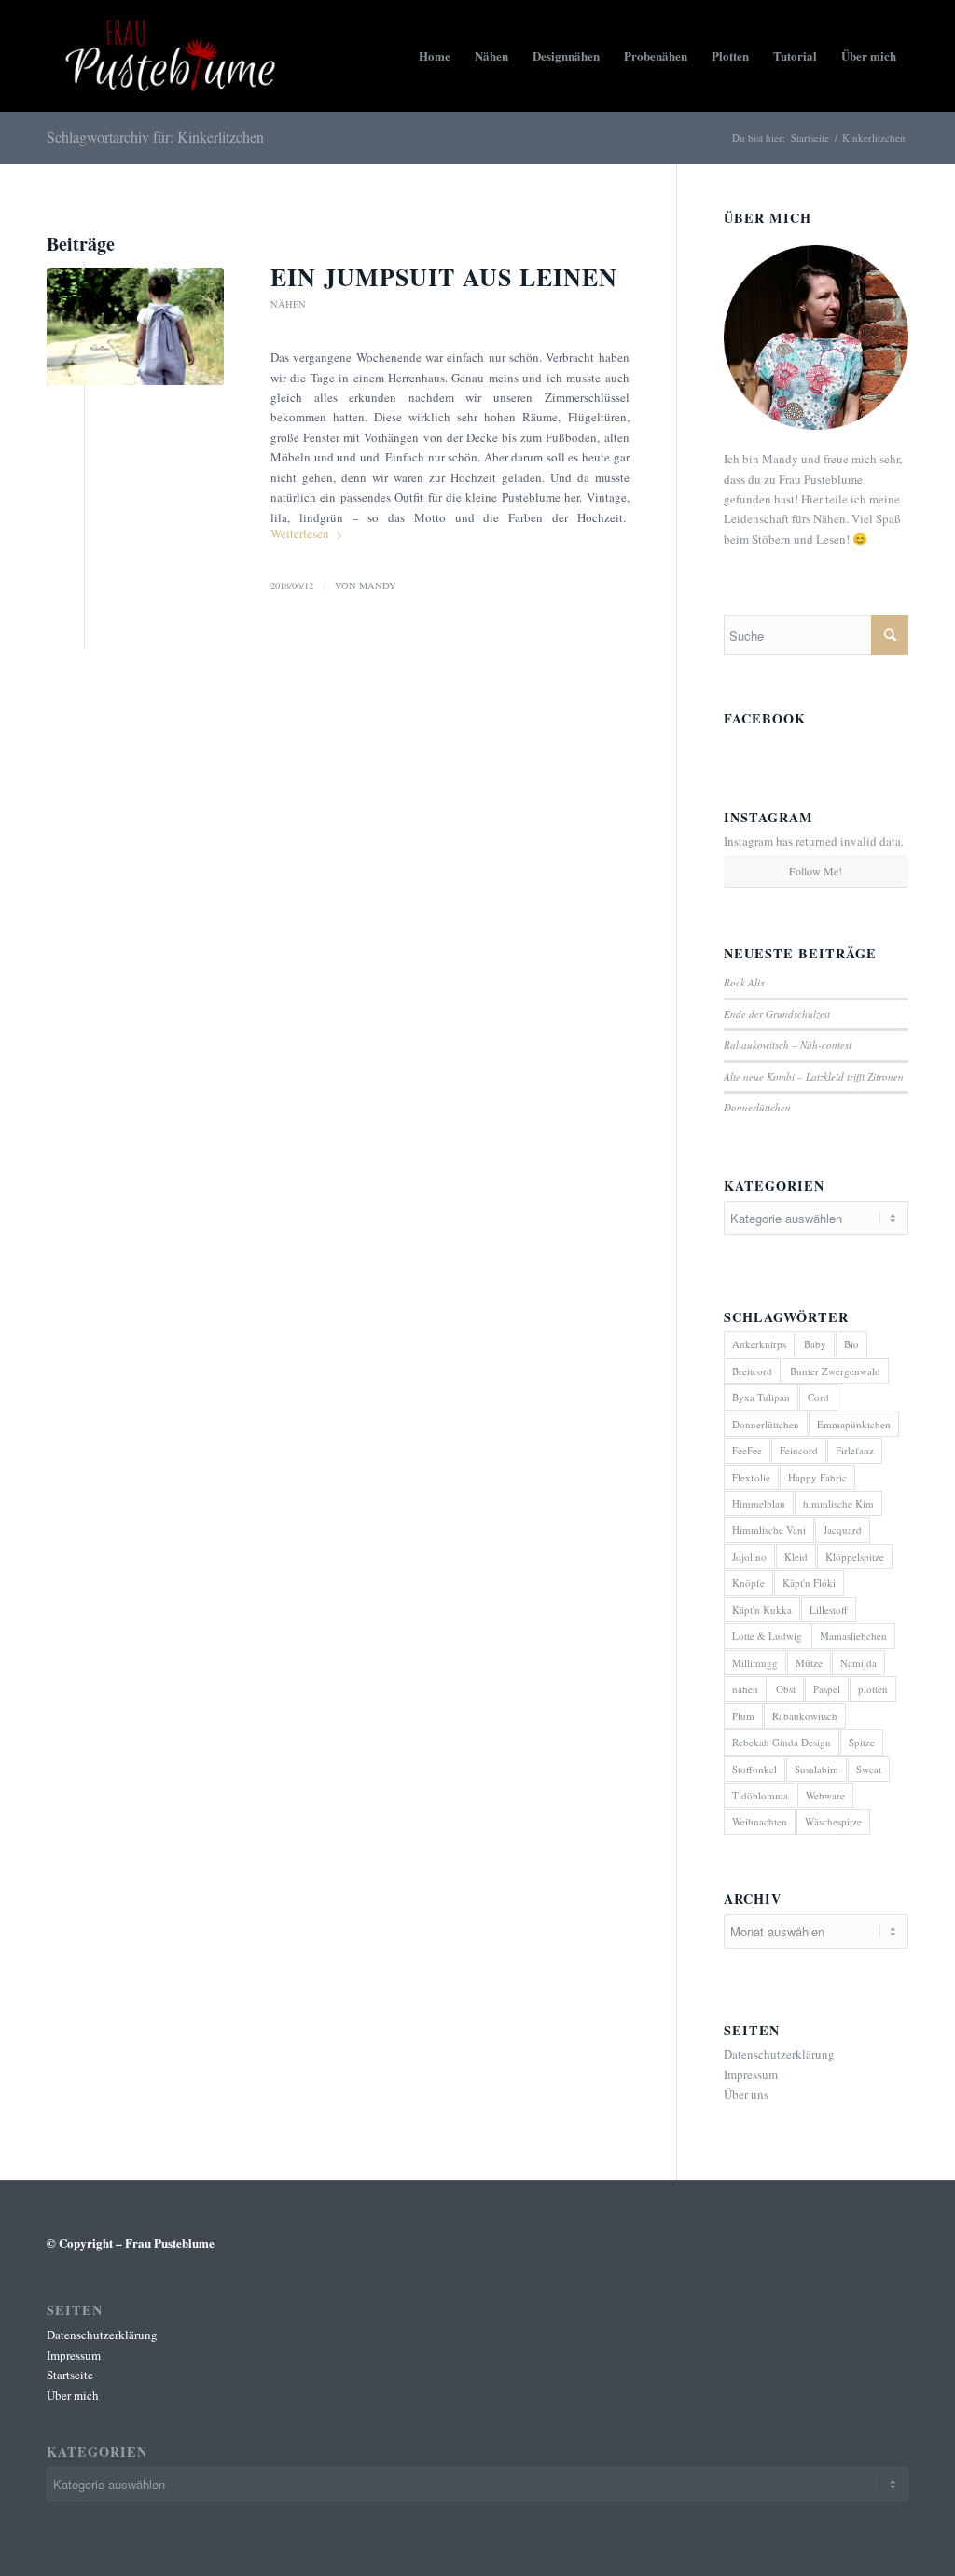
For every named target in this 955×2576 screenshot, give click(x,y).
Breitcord (752, 1371)
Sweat (869, 1769)
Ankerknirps (759, 1344)
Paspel (827, 1689)
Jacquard (843, 1529)
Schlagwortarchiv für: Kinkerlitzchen (155, 137)
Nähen (288, 304)
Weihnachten (760, 1821)
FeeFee (747, 1450)
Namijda (858, 1663)
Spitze (862, 1742)
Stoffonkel (754, 1769)
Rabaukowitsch (805, 1716)
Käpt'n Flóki (809, 1583)
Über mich (73, 2395)
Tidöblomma (760, 1795)
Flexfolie (751, 1477)
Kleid (796, 1557)
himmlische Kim (838, 1503)
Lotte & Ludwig (767, 1636)
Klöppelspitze (855, 1557)
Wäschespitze (833, 1821)
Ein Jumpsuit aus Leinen (444, 277)
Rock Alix (744, 982)
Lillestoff (829, 1610)
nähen (745, 1689)
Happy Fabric (817, 1477)
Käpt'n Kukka (762, 1610)
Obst (786, 1689)
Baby (815, 1344)
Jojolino (749, 1557)
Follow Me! (816, 871)
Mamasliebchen (853, 1636)
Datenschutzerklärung (779, 2054)
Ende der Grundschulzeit (777, 1014)
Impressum (751, 2074)
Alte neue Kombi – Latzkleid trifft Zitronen (814, 1076)
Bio (851, 1344)
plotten (873, 1689)
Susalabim (817, 1769)
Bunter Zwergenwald (835, 1371)
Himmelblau (759, 1503)
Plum (743, 1716)
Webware (825, 1795)
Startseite (810, 138)
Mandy (378, 585)
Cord (818, 1397)
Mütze (809, 1663)
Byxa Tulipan (761, 1397)
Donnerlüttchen (757, 1107)
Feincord (799, 1450)
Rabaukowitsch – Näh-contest (788, 1045)
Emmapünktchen (854, 1424)
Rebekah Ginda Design (782, 1742)
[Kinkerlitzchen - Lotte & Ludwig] (135, 327)
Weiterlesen (300, 533)
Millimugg (755, 1663)
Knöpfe (748, 1583)
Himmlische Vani (769, 1529)
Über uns (746, 2094)
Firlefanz (855, 1450)
